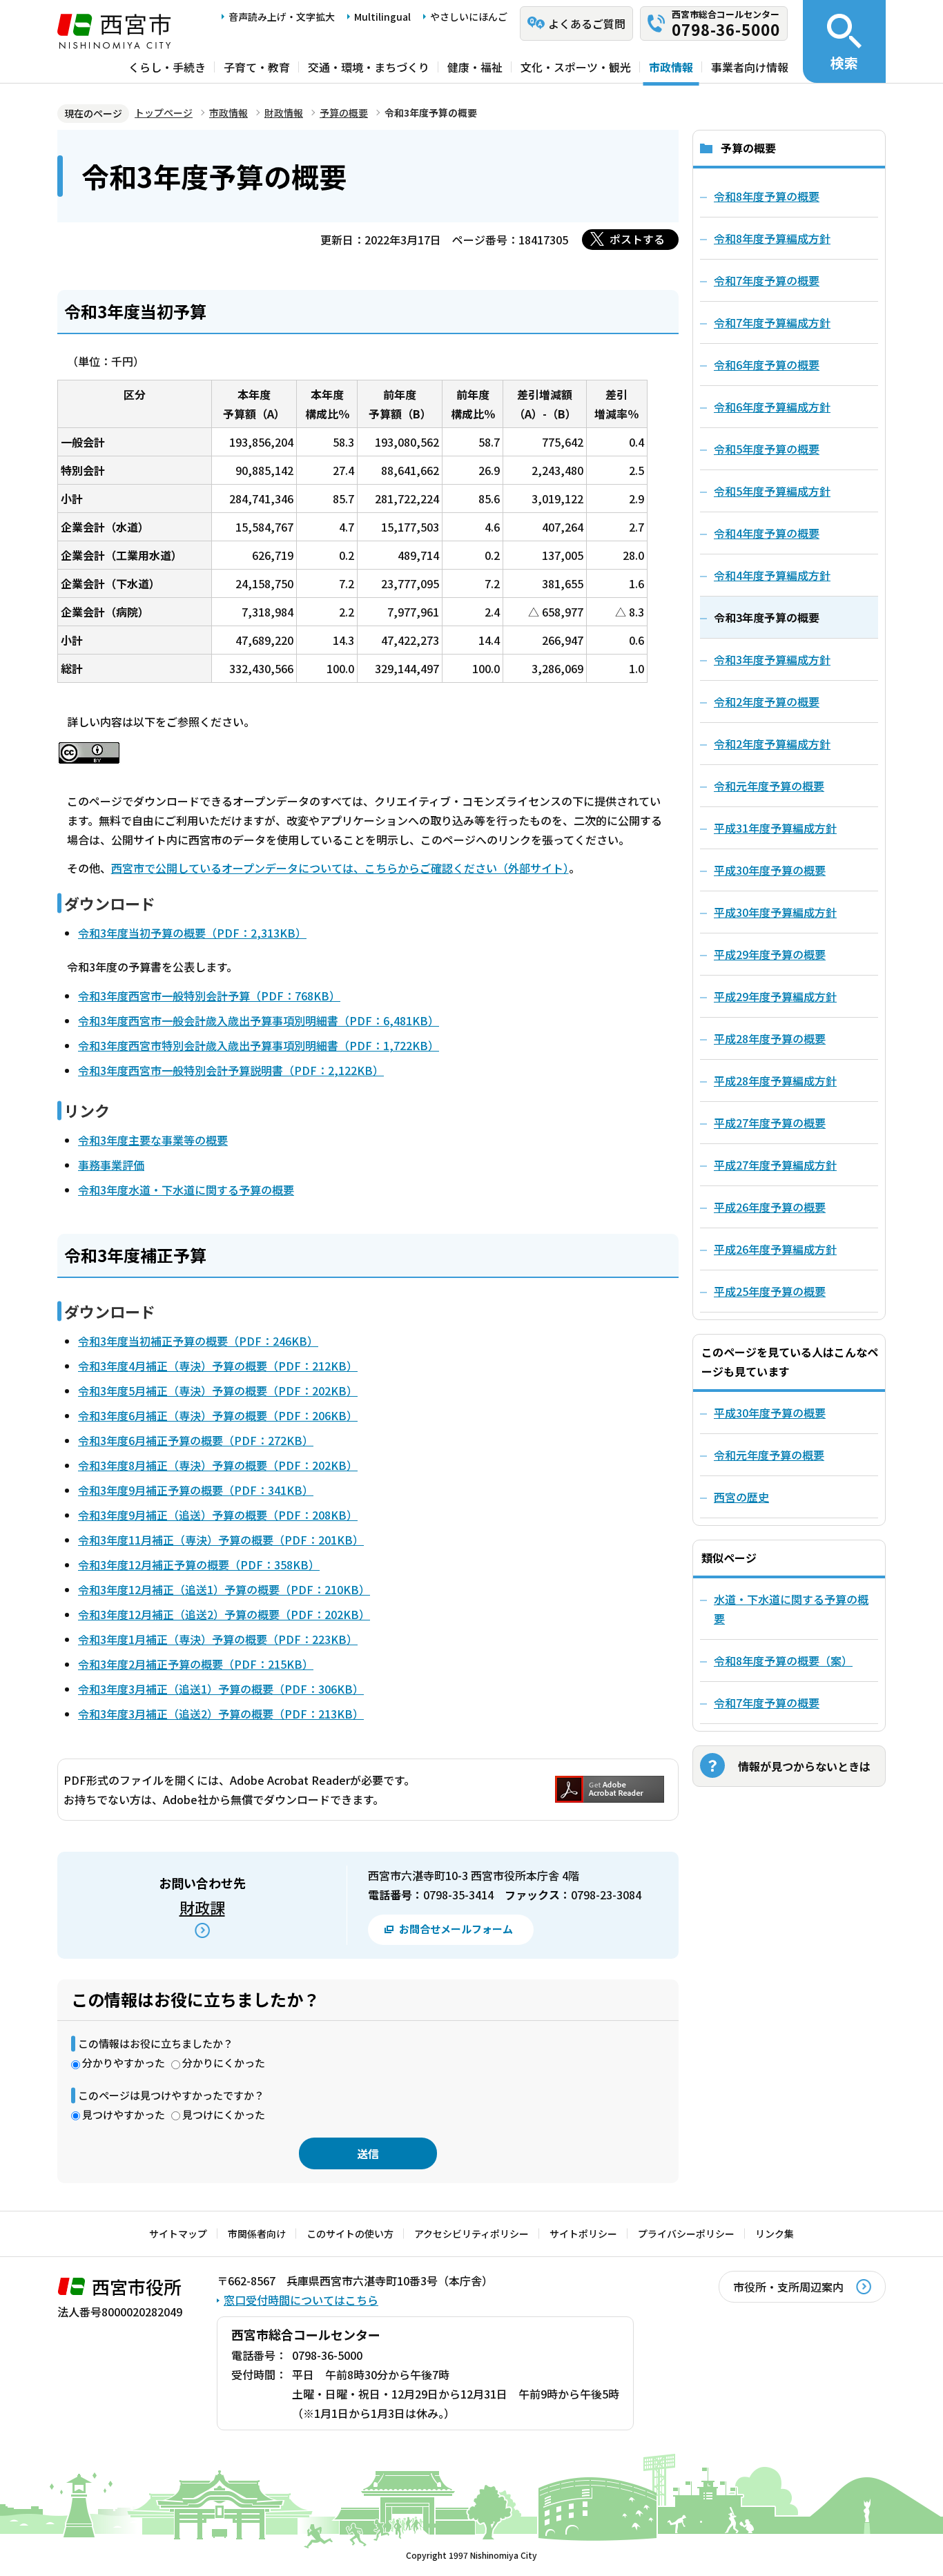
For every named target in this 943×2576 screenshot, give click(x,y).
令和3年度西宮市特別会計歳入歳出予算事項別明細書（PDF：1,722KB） (259, 1045)
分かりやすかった (124, 2063)
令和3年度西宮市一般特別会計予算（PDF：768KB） (209, 996)
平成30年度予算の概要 (770, 1413)
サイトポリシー (583, 2234)
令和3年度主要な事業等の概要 (153, 1140)
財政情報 (284, 113)
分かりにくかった (224, 2063)
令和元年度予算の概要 (769, 1455)
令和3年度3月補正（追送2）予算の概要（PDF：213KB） (221, 1714)
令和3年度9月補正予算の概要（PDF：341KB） (196, 1490)
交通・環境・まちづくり (369, 67)
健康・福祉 (475, 67)
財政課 (202, 1907)
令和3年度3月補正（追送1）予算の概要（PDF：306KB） (221, 1689)
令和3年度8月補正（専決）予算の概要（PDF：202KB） (218, 1465)
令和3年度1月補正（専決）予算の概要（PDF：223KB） (218, 1639)
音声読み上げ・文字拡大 (282, 17)
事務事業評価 (111, 1165)
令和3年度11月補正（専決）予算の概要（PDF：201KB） (221, 1540)
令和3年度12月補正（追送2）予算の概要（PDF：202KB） (224, 1614)
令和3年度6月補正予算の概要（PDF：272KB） (196, 1440)
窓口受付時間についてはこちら (301, 2300)
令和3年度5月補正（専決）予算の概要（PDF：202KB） (218, 1391)
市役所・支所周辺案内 (788, 2287)
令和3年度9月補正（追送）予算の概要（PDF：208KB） (218, 1515)
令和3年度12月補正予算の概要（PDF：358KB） (199, 1565)
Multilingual (382, 17)
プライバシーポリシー (686, 2234)
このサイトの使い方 (350, 2234)
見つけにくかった (224, 2114)
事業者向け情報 (750, 67)
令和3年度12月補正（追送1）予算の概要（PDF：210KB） (224, 1589)
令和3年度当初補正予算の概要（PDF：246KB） (198, 1341)
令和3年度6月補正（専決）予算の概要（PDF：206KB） (218, 1415)
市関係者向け (257, 2234)
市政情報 (671, 67)
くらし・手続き (167, 67)
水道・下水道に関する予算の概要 (791, 1609)
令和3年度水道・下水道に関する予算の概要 (186, 1190)
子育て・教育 (257, 67)
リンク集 (775, 2234)
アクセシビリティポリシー (471, 2234)
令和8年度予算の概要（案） (783, 1660)
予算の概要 (344, 113)
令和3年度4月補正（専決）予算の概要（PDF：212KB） (218, 1366)
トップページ (164, 113)
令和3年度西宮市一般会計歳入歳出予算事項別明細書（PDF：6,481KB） (259, 1020)
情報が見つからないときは (804, 1766)
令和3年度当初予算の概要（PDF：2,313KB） (192, 933)
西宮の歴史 (741, 1497)
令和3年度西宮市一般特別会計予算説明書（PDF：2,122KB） (231, 1070)
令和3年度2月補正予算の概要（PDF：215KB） (196, 1664)
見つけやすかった (124, 2114)
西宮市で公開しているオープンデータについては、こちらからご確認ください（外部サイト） (340, 868)
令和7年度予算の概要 (767, 1703)
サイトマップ (178, 2234)
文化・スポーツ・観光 (576, 67)
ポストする (637, 239)
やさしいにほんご (469, 17)
